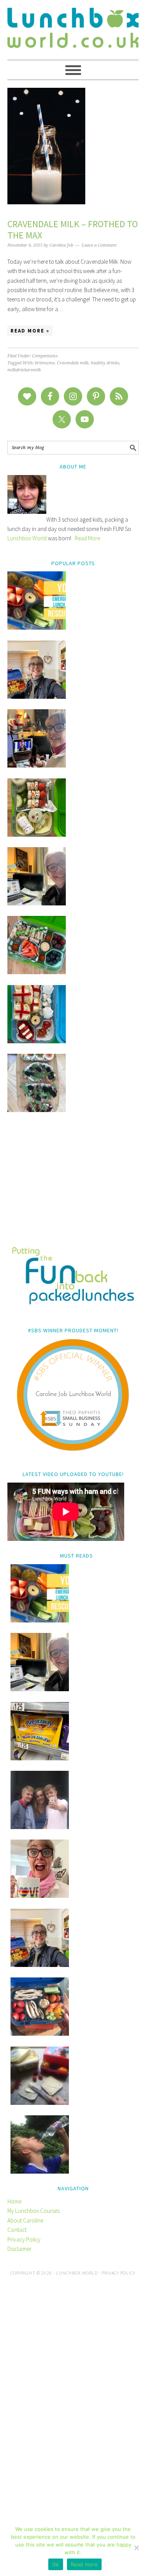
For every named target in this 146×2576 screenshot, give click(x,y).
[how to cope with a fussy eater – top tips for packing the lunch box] (40, 1896)
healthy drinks (105, 363)
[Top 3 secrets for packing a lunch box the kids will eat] (37, 903)
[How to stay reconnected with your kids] (40, 1827)
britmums (45, 363)
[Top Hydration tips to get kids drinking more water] (40, 2171)
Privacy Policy (24, 2239)
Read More (87, 538)
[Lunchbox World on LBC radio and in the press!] (37, 765)
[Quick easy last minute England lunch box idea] (37, 1041)
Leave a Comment (99, 245)
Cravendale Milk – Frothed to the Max (73, 230)
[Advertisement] (73, 1185)
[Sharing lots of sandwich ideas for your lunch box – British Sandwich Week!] (37, 1110)
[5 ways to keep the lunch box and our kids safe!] (40, 1965)
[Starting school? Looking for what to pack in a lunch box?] (40, 2034)
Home (14, 2201)
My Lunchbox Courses (33, 2211)
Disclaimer (19, 2249)
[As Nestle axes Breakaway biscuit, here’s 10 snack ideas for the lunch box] (40, 1758)
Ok (56, 2564)
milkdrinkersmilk (24, 370)
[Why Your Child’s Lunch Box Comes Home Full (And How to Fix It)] (37, 697)
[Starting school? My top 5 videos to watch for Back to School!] (37, 972)
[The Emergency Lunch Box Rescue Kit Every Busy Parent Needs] (37, 627)
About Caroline (25, 2220)
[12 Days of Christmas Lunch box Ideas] (37, 835)
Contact (17, 2230)
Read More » (30, 331)
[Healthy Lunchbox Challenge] (40, 2103)
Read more (84, 2564)
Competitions (45, 356)
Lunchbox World (27, 538)
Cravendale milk (73, 363)
